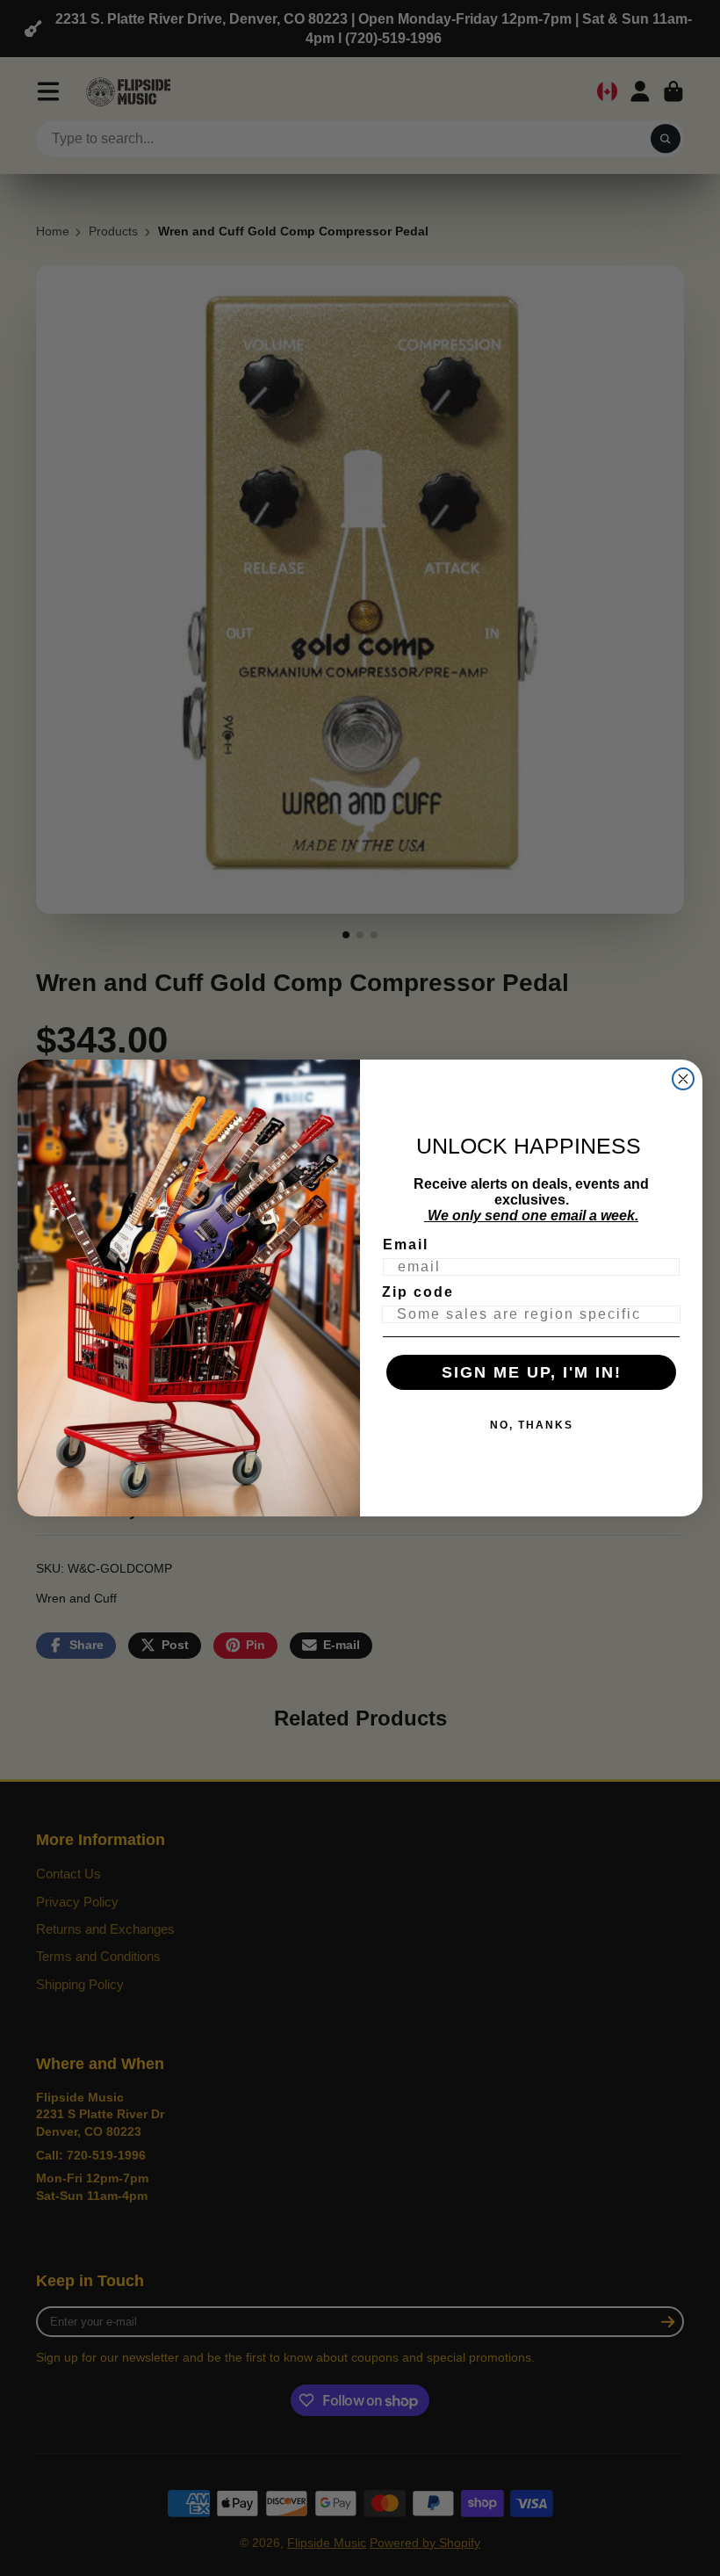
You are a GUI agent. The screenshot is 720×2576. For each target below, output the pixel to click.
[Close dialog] (683, 1079)
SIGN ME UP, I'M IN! (532, 1372)
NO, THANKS (532, 1425)
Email (406, 1245)
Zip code (418, 1292)
